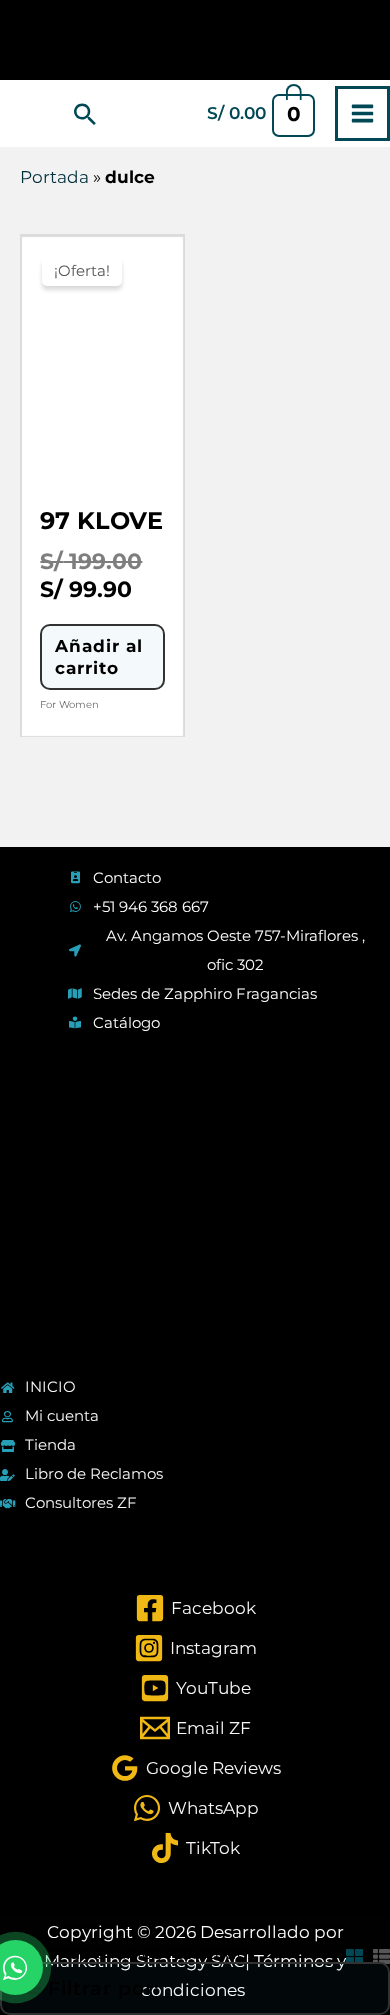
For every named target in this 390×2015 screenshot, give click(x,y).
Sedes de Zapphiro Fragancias (205, 993)
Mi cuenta (62, 1415)
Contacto (127, 877)
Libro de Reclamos (94, 1473)
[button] (85, 114)
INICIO (50, 1386)
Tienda (50, 1444)
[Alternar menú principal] (362, 113)
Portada (54, 177)
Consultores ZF (81, 1502)
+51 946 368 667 (151, 906)
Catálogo (126, 1022)
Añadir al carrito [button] (99, 657)
